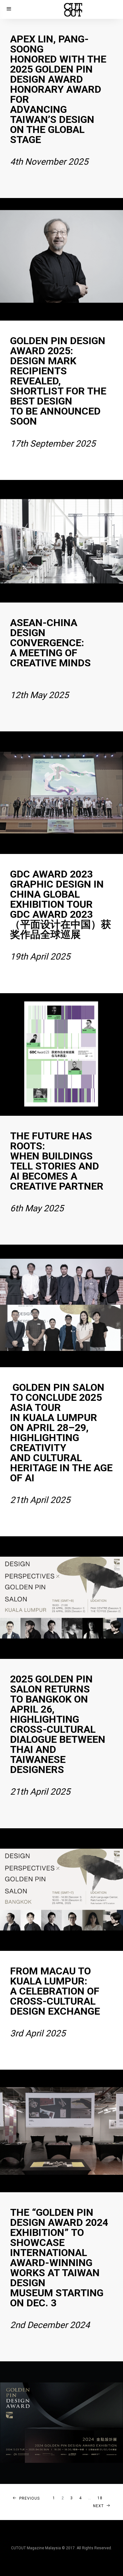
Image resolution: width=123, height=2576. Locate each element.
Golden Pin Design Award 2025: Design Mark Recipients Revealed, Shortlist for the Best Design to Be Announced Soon (58, 392)
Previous (29, 2498)
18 (100, 2498)
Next (98, 2506)
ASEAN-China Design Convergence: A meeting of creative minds (50, 658)
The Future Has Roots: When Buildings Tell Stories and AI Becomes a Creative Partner (57, 1172)
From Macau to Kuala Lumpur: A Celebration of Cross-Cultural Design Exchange (55, 2002)
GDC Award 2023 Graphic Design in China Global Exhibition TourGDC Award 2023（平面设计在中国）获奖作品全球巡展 (61, 915)
